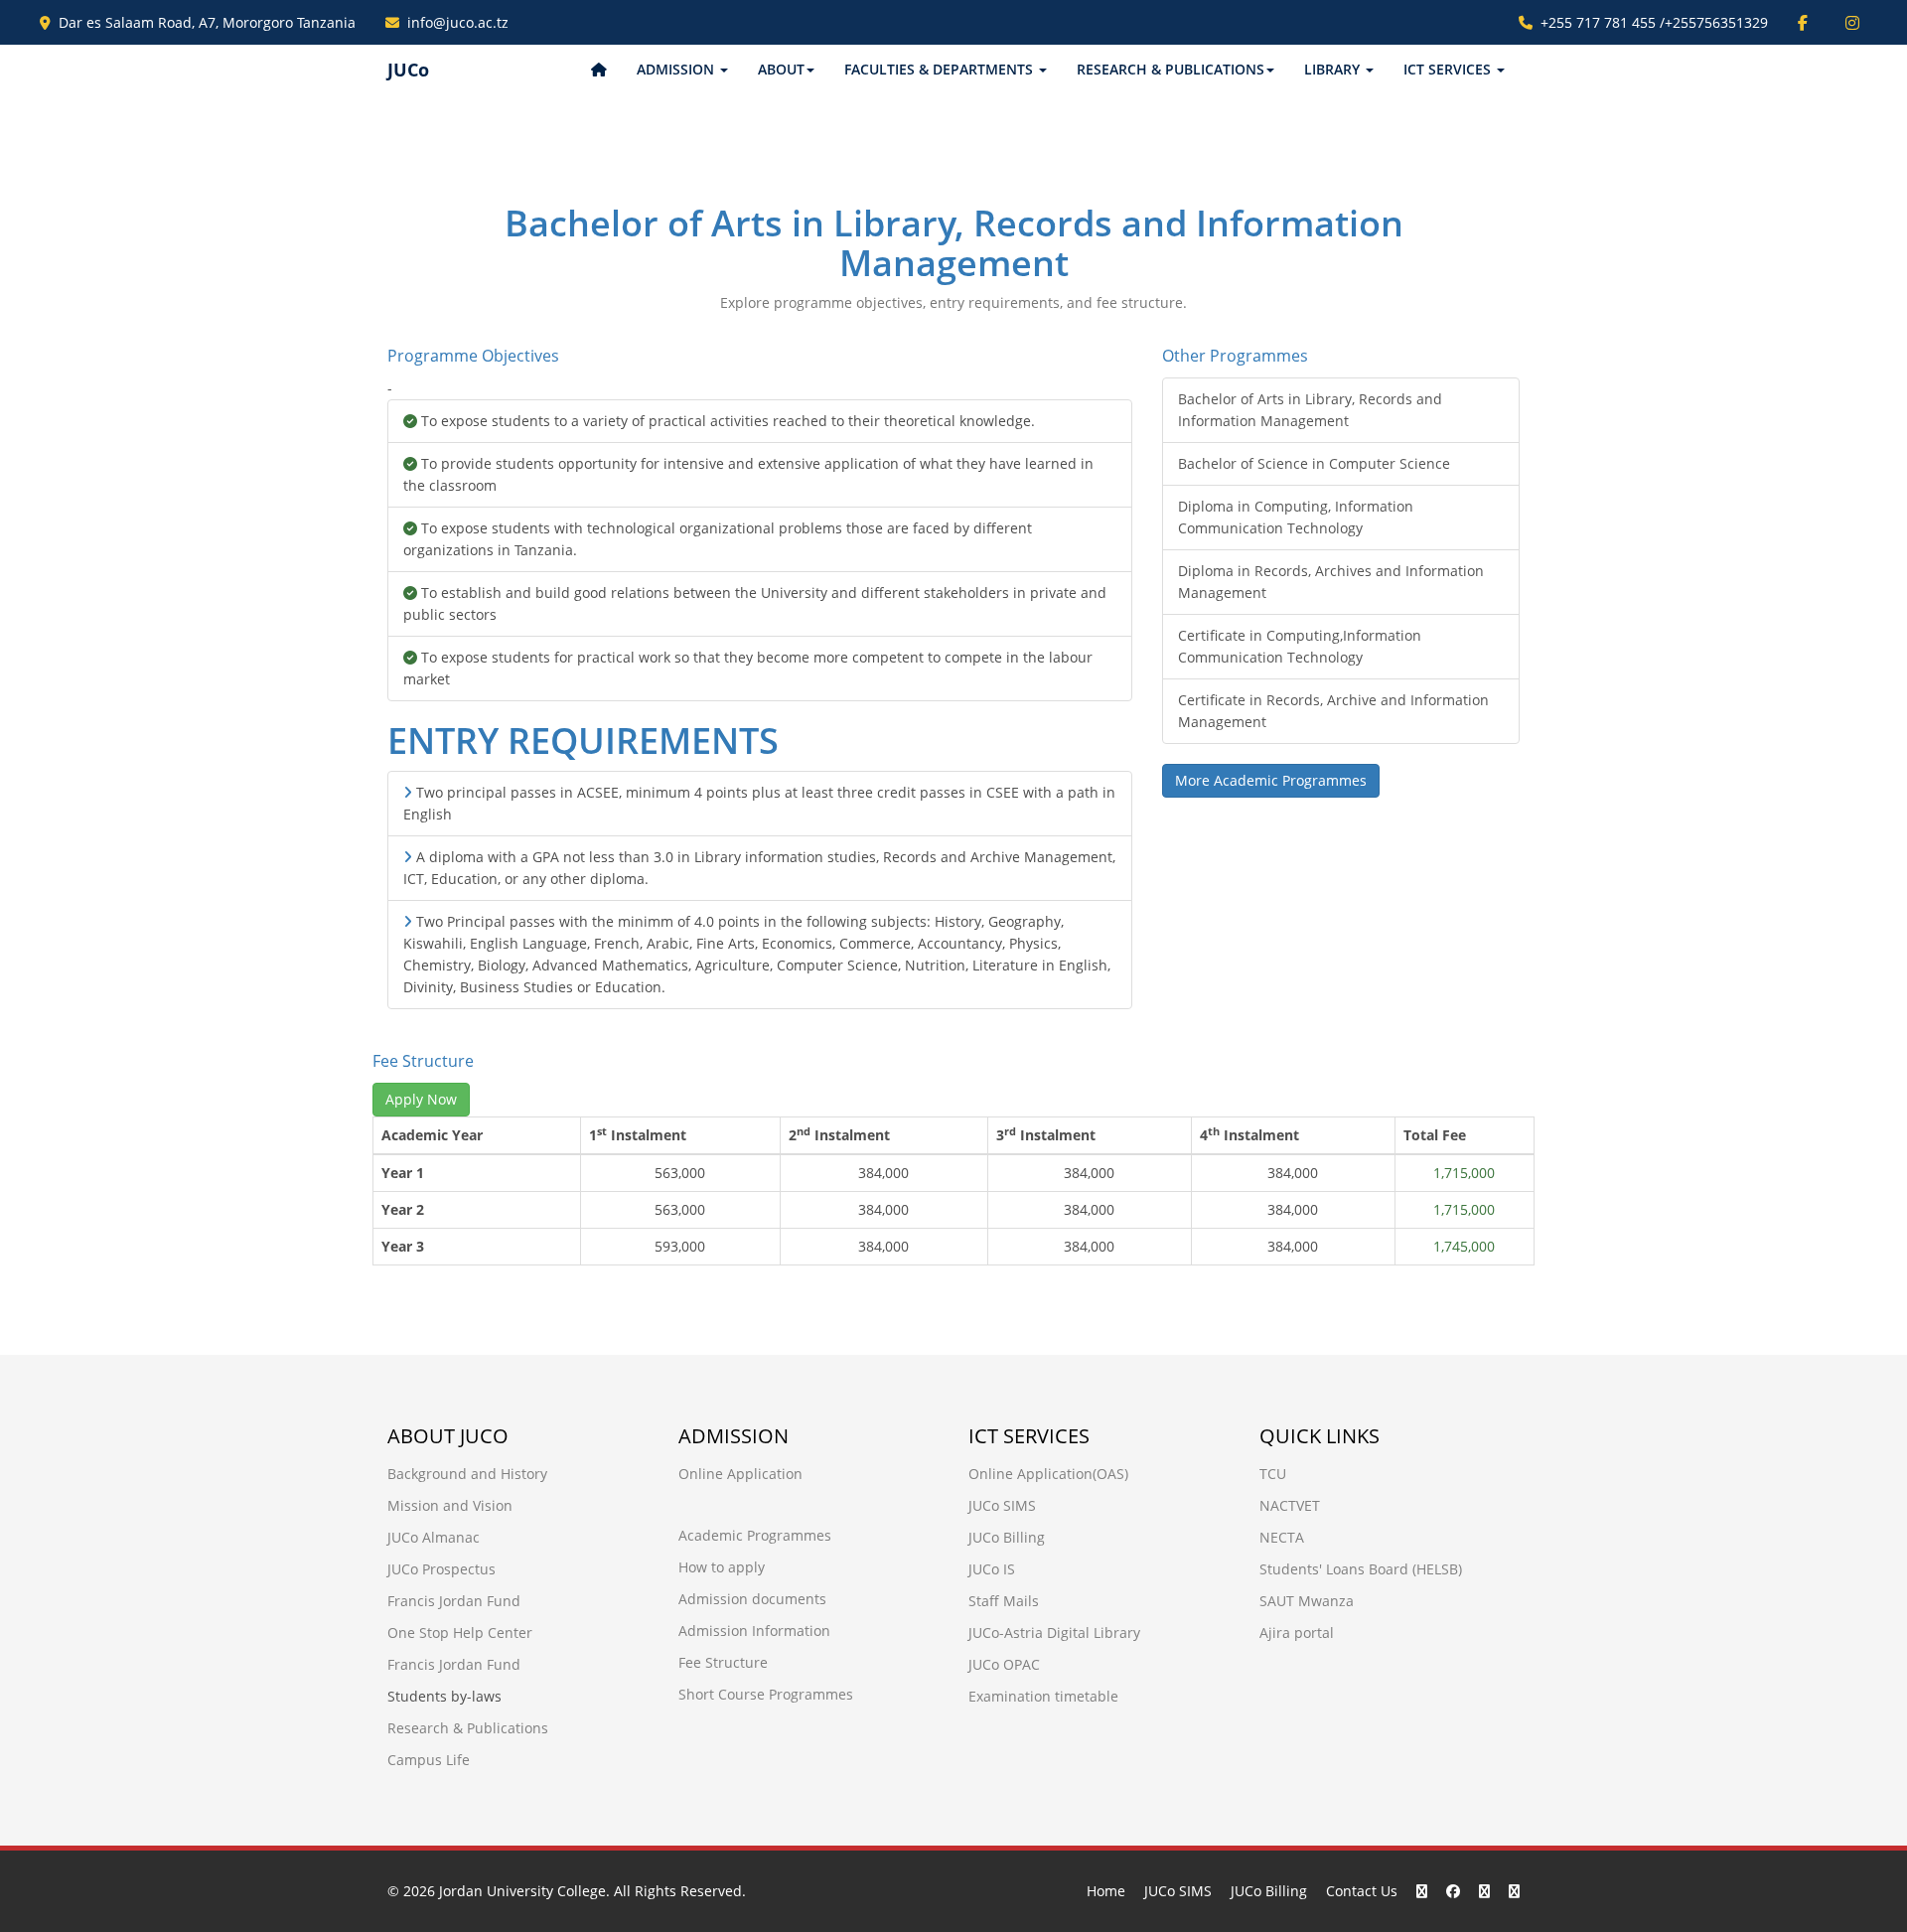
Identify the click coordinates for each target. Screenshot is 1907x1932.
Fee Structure (723, 1662)
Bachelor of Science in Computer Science (1314, 463)
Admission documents (752, 1599)
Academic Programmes (755, 1535)
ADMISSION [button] (677, 69)
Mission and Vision (450, 1505)
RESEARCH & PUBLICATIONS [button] (1171, 69)
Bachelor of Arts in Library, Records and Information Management (1310, 410)
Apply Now (421, 1099)
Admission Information (754, 1631)
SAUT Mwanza (1307, 1601)
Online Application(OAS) (1048, 1474)
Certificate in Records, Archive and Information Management (1333, 711)
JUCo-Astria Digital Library (1054, 1633)
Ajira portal (1297, 1633)
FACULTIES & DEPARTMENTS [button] (941, 69)
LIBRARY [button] (1334, 69)
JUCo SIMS (1002, 1505)
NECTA (1282, 1537)
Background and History (467, 1474)
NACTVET (1290, 1505)
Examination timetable (1043, 1696)
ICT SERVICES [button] (1449, 69)
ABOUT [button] (781, 69)
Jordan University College (522, 1891)
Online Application (740, 1474)
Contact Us (1362, 1891)
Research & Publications (468, 1728)
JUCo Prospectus (441, 1569)
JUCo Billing (1007, 1537)
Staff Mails (1004, 1601)
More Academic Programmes (1271, 780)
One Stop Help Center (460, 1633)
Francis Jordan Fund (454, 1601)
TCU (1273, 1474)
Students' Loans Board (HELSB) (1361, 1569)
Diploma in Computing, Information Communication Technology (1296, 517)
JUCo (408, 70)
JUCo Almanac (434, 1537)
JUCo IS (992, 1569)
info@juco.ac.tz (458, 22)
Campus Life (429, 1760)
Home (1106, 1891)
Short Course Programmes (766, 1694)
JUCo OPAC (1004, 1664)
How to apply (722, 1567)
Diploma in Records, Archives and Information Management (1331, 582)
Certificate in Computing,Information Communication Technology (1300, 646)
